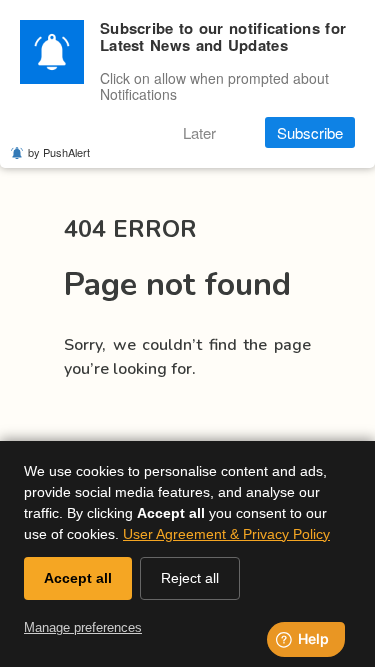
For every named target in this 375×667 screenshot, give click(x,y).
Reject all (190, 578)
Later (199, 132)
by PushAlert (59, 152)
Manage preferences (83, 627)
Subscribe (310, 132)
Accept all (78, 578)
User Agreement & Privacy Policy (226, 534)
